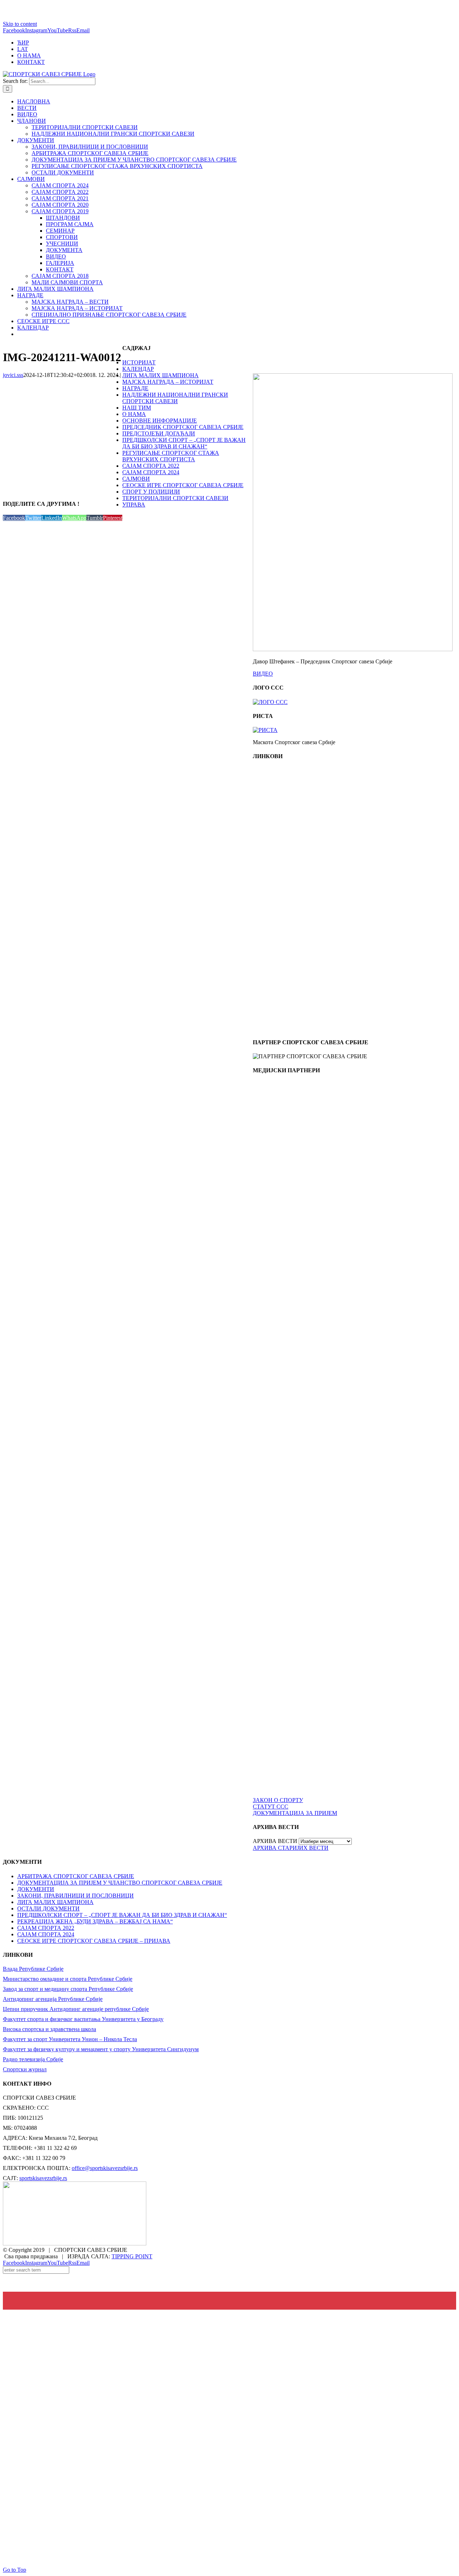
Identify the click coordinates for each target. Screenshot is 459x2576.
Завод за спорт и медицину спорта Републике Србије (68, 1989)
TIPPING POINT (132, 2256)
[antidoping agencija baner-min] (285, 962)
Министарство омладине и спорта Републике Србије (68, 1979)
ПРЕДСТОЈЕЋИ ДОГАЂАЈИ (159, 433)
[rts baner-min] (285, 1144)
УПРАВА (134, 505)
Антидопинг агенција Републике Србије (53, 1999)
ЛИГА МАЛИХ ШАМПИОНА (160, 375)
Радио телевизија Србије (33, 2059)
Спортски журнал (25, 2069)
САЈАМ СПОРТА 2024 (151, 472)
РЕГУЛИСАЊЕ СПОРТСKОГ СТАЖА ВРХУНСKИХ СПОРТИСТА (171, 456)
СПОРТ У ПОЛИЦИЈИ (151, 492)
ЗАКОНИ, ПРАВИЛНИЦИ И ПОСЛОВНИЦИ (75, 1896)
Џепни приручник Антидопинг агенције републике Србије (76, 2009)
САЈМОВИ (136, 479)
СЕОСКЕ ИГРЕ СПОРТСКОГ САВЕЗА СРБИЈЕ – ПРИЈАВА (94, 1941)
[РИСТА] (265, 730)
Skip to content (20, 24)
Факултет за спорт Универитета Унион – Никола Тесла (70, 2039)
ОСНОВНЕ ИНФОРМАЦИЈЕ (160, 421)
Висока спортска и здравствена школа (49, 2029)
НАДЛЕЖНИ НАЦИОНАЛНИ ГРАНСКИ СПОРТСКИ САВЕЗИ (175, 398)
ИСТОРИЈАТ (139, 362)
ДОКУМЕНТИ (36, 1889)
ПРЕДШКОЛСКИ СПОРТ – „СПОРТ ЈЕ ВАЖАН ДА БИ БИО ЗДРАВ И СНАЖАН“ (184, 443)
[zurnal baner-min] (285, 1210)
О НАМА (134, 414)
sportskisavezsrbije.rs (43, 2178)
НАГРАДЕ (135, 388)
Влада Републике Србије (33, 1969)
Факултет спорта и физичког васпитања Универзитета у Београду (83, 2019)
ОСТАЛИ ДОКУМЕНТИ (48, 1908)
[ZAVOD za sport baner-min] (285, 1028)
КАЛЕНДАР (138, 369)
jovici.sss (13, 375)
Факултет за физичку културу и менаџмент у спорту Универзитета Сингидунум (101, 2049)
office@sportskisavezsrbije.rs (105, 2168)
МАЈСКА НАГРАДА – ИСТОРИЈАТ (168, 382)
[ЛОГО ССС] (270, 702)
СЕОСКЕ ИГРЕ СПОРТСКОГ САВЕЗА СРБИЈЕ (183, 485)
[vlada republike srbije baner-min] (285, 830)
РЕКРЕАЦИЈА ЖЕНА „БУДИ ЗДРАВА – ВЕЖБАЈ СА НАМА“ (95, 1921)
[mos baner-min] (285, 896)
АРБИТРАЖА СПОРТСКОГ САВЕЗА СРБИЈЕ (76, 1876)
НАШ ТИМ (137, 408)
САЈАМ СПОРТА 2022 (151, 466)
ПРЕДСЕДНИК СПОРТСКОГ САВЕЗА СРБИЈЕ (183, 427)
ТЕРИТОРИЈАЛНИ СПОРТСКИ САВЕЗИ (175, 498)
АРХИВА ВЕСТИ (275, 1841)
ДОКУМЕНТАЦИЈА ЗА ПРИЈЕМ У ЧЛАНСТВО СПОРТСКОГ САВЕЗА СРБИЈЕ (120, 1883)
